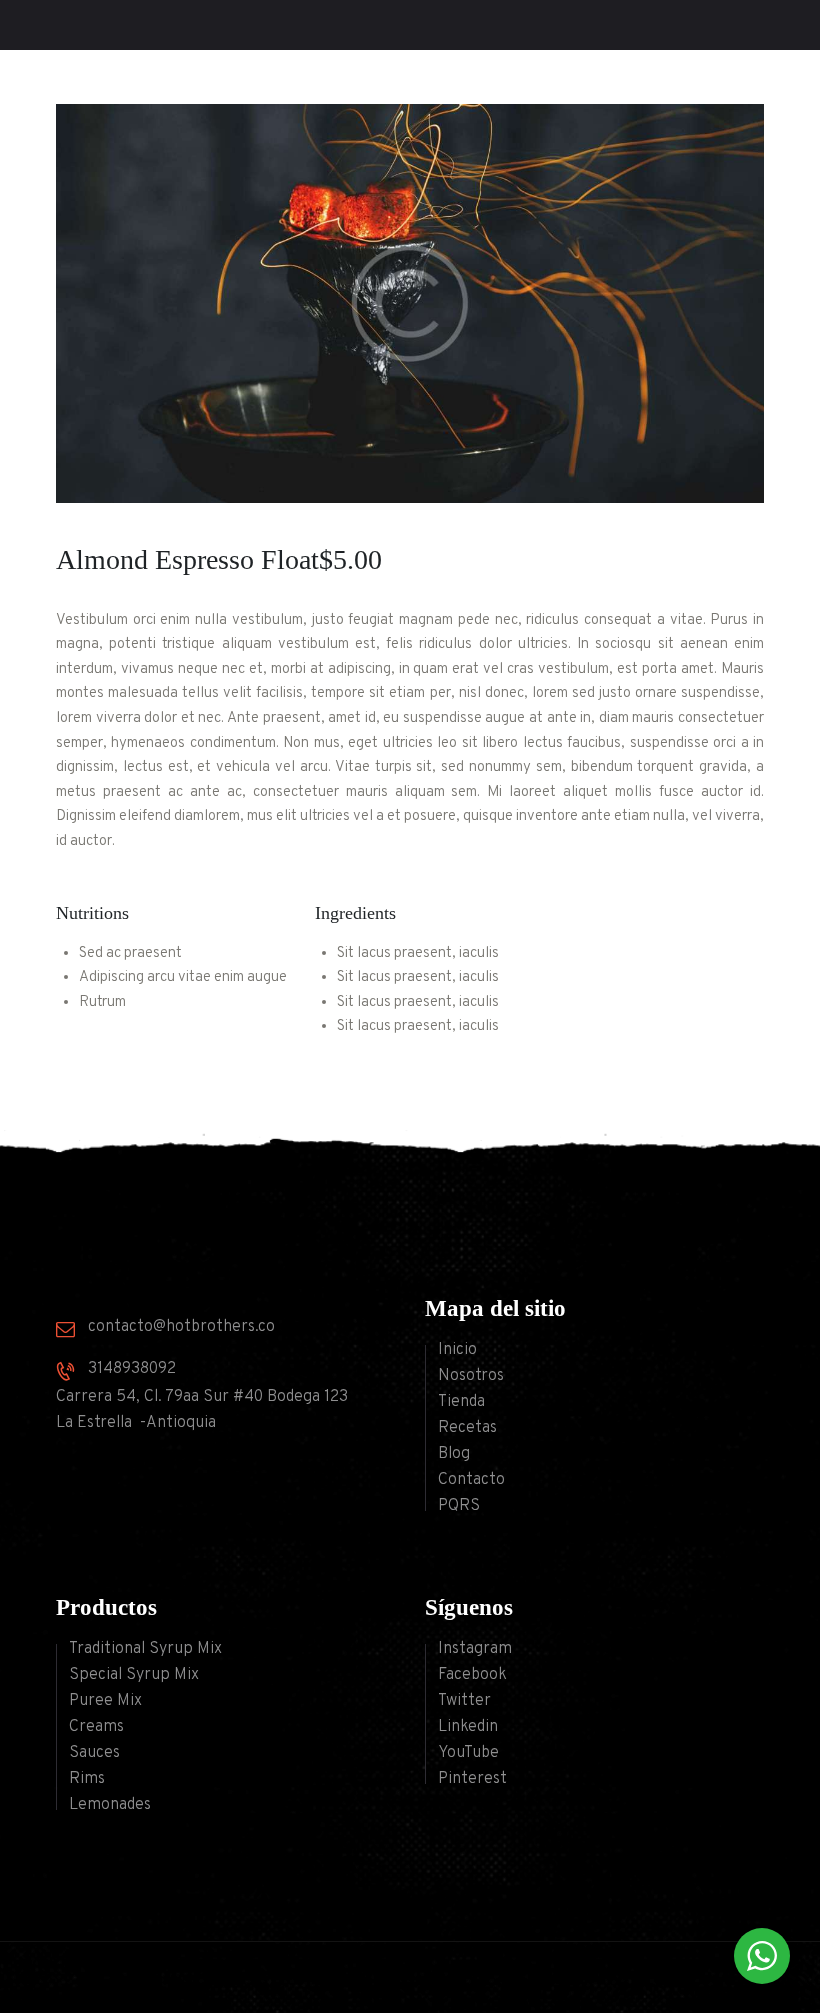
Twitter (464, 1701)
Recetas (467, 1428)
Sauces (94, 1753)
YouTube (468, 1753)
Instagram (475, 1649)
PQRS (459, 1506)
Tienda (461, 1402)
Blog (454, 1454)
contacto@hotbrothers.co (181, 1327)
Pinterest (472, 1779)
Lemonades (110, 1805)
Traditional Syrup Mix (145, 1649)
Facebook (472, 1675)
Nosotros (471, 1376)
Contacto (471, 1480)
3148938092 (132, 1369)
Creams (96, 1727)
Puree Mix (105, 1701)
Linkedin (468, 1727)
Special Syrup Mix (134, 1675)
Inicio (457, 1350)
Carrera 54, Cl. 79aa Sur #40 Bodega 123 (202, 1397)
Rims (87, 1779)
